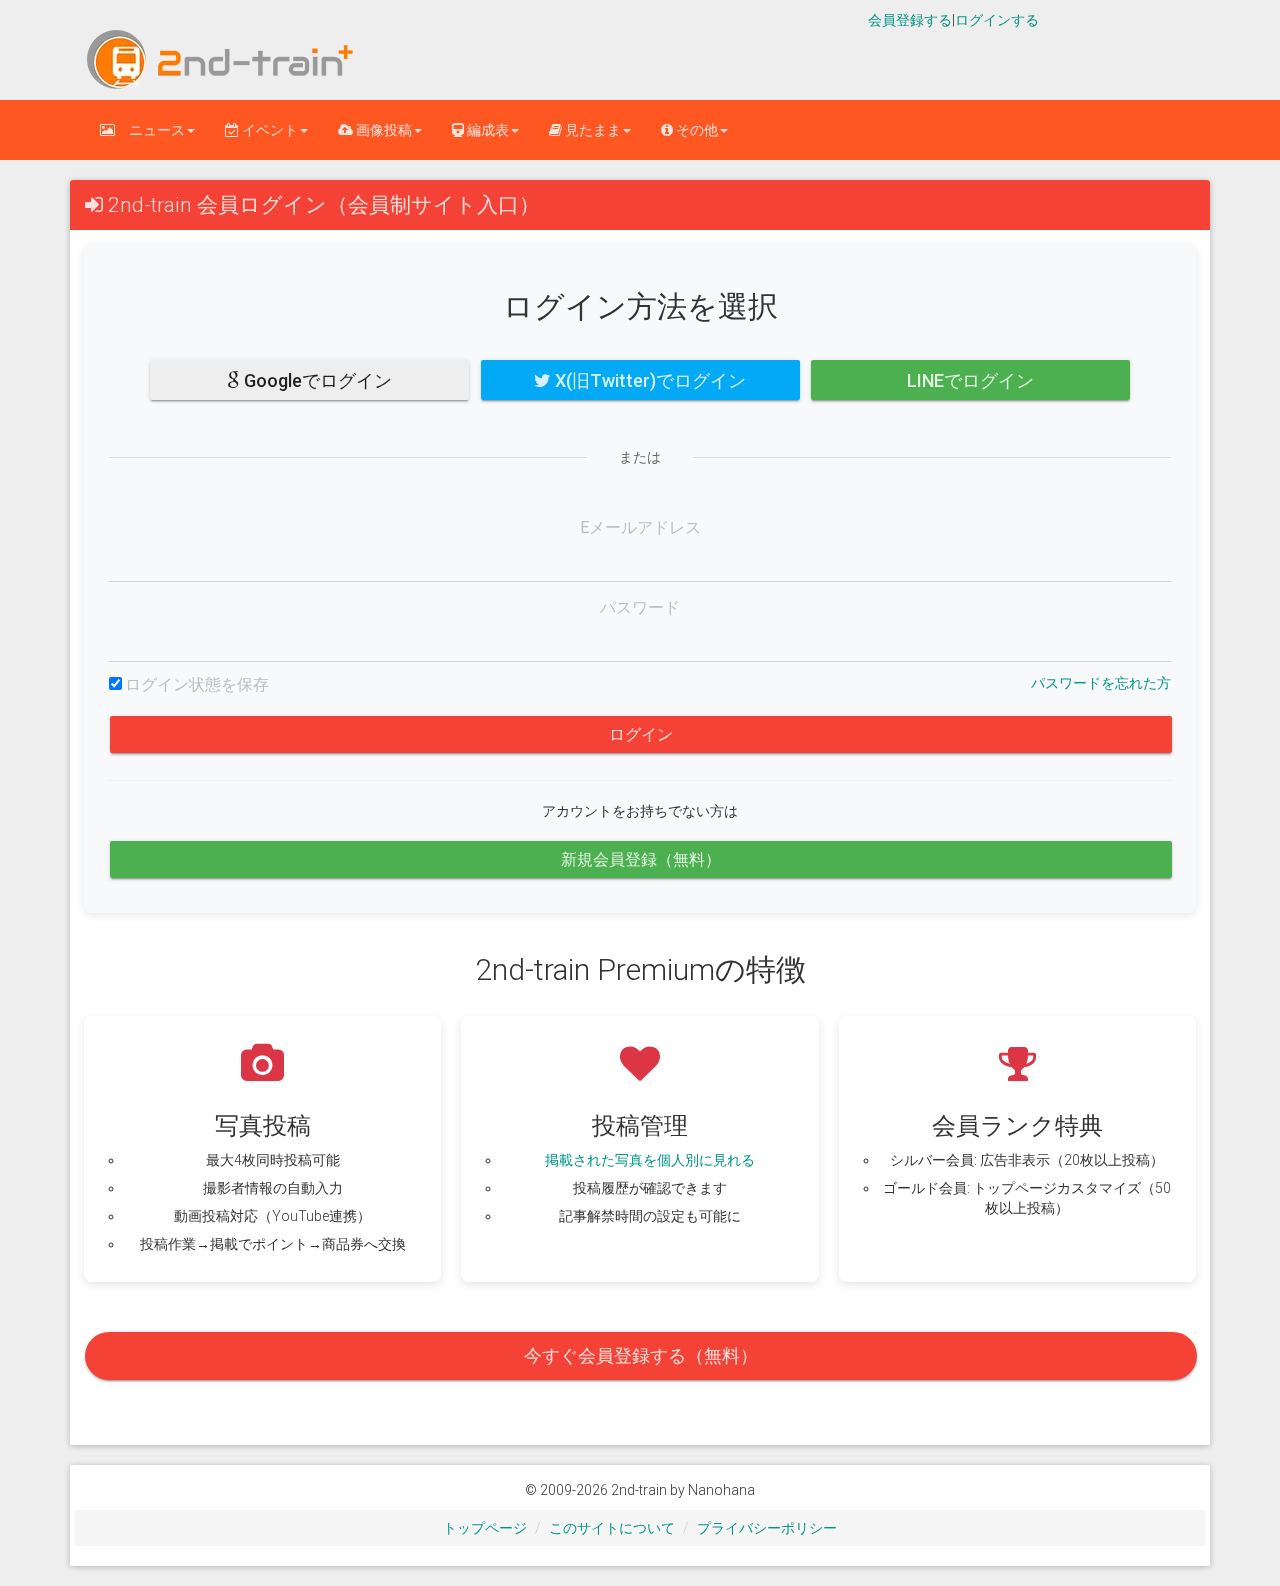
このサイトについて (612, 1528)
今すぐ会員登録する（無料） (641, 1355)
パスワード (640, 607)
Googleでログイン (316, 380)
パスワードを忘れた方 (1101, 683)
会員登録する (910, 20)
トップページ (485, 1528)
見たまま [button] (591, 130)
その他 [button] (695, 130)
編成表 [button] (486, 130)
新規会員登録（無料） (641, 859)
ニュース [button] (150, 130)
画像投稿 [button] (382, 130)
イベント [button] (268, 130)
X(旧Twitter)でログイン (648, 380)
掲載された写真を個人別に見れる (650, 1160)
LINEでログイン (970, 380)
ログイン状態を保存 (197, 684)
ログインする (997, 20)
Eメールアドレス (640, 527)
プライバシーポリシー (767, 1528)
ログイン (641, 734)
